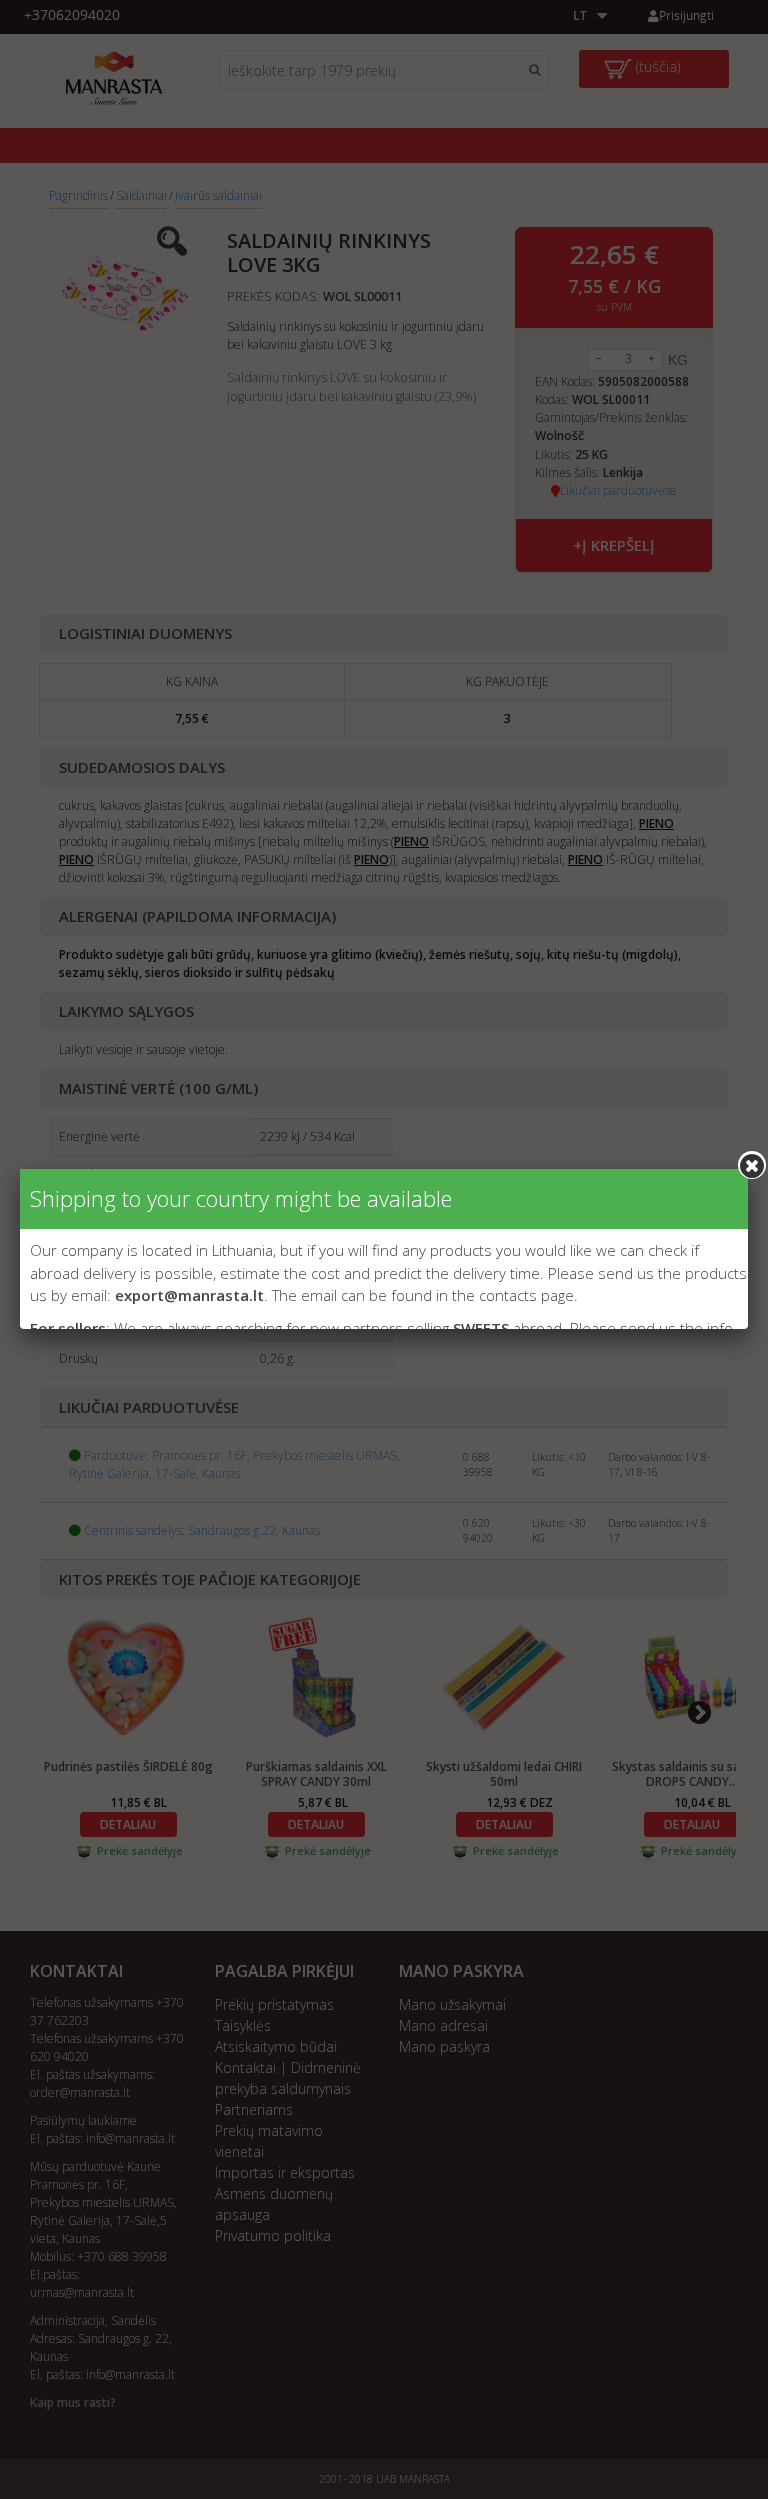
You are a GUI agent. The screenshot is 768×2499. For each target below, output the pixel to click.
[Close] (752, 1165)
